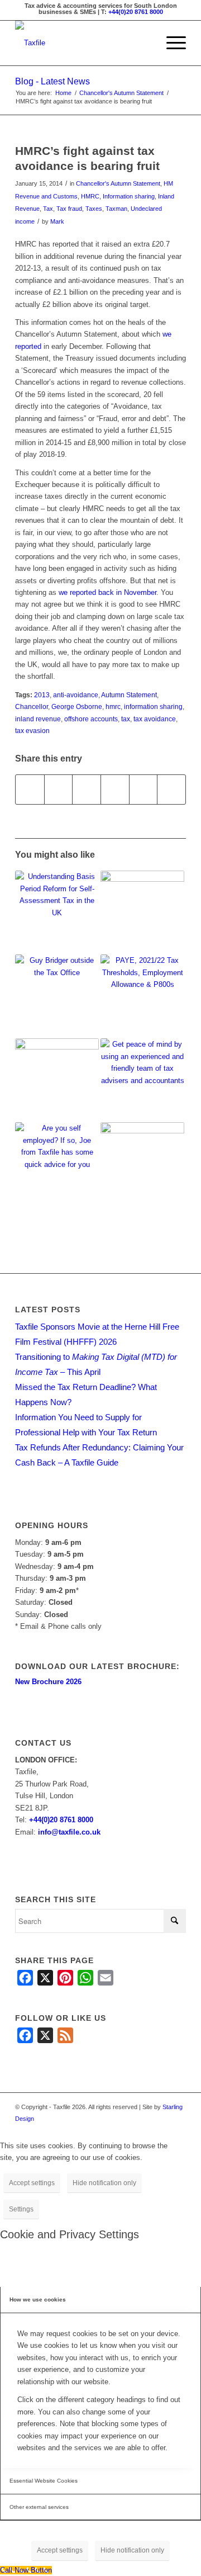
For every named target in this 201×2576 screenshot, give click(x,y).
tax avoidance (155, 719)
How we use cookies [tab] (38, 2300)
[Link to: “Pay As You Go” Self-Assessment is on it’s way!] (57, 996)
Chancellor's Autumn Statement (118, 183)
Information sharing (129, 196)
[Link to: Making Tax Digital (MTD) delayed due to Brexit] (142, 1164)
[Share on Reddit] (143, 789)
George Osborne (77, 706)
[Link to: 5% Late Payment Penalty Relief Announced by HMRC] (57, 1080)
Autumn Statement (129, 695)
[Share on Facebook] (30, 789)
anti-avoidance (76, 695)
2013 (42, 695)
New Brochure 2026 (48, 1682)
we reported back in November (107, 592)
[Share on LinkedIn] (115, 789)
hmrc (113, 706)
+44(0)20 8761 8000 (136, 12)
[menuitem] (171, 43)
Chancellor (32, 706)
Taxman (116, 209)
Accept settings (32, 2183)
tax (126, 719)
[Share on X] (59, 789)
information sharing (153, 706)
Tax (48, 209)
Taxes (94, 209)
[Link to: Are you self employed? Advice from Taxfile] (57, 1164)
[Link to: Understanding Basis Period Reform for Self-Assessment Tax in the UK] (57, 913)
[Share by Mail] (171, 789)
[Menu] (171, 43)
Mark (57, 221)
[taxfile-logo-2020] (83, 43)
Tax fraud (69, 209)
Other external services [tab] (39, 2507)
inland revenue (38, 719)
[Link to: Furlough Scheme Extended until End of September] (142, 913)
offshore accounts (91, 719)
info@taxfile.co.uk (69, 1832)
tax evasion (32, 731)
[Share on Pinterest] (87, 789)
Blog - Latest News (52, 81)
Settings (21, 2209)
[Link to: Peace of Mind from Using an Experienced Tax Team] (142, 1080)
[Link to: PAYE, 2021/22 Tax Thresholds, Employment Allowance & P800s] (142, 996)
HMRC (90, 196)
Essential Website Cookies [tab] (44, 2481)
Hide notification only (104, 2183)
